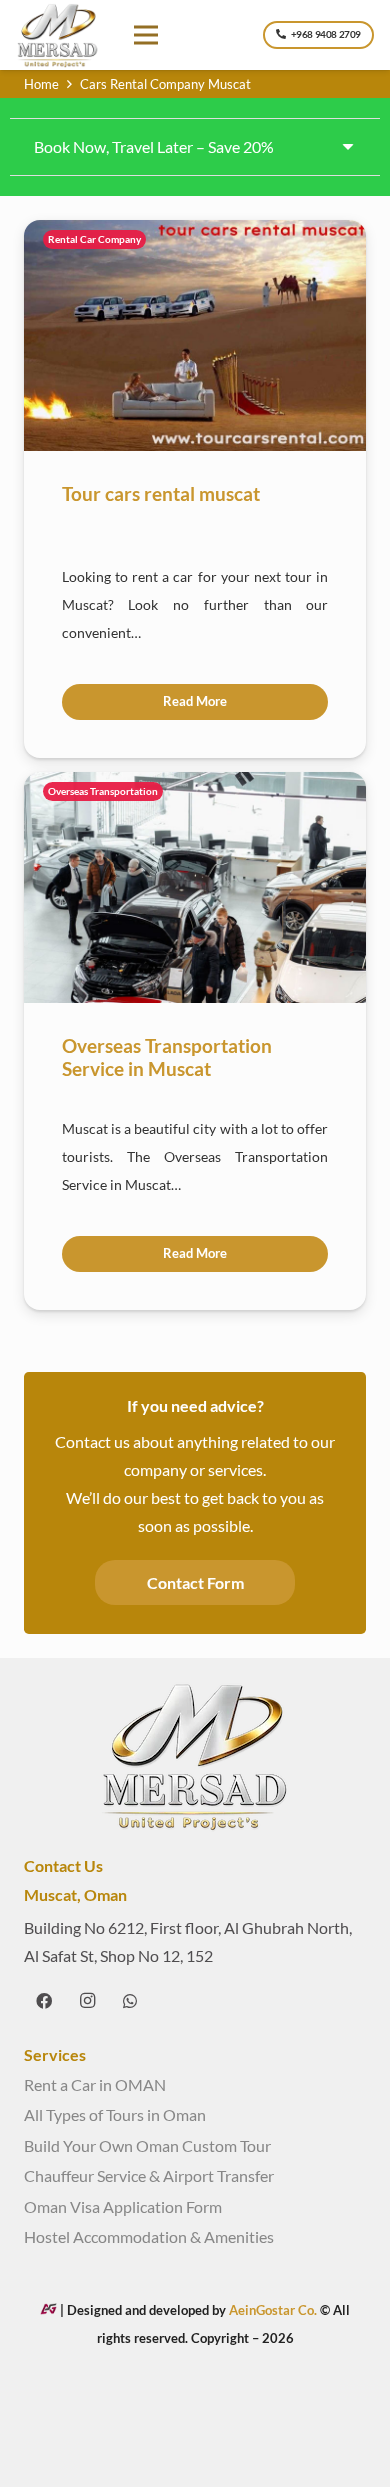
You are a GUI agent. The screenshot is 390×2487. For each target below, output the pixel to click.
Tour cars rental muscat (161, 493)
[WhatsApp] (130, 2001)
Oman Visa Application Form (123, 2206)
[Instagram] (87, 2001)
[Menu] (147, 35)
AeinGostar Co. (274, 2310)
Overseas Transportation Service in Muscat (167, 1057)
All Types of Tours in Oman (115, 2114)
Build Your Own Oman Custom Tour (147, 2145)
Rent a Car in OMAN (95, 2084)
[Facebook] (44, 2001)
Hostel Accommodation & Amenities (149, 2236)
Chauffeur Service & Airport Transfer (149, 2175)
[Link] (57, 35)
